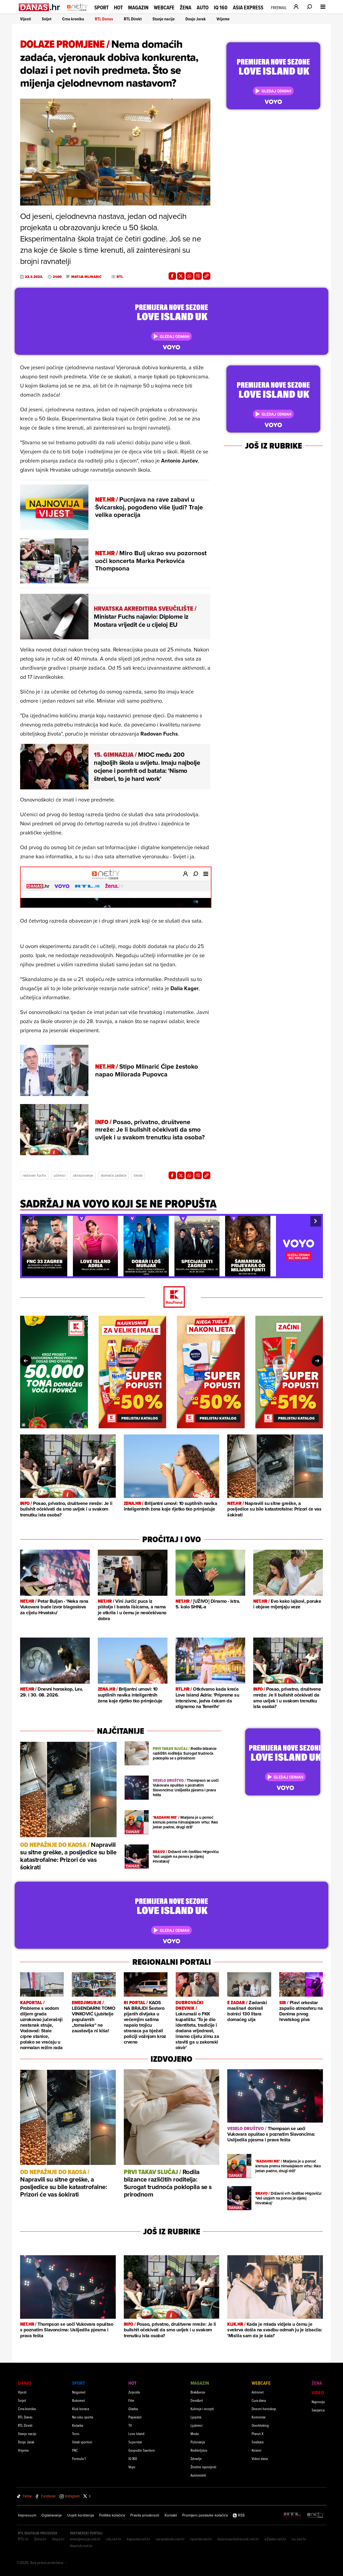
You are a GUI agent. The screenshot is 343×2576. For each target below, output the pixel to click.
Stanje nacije (164, 19)
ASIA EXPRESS (248, 8)
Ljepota (196, 2417)
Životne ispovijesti (203, 2467)
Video (318, 2393)
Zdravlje (196, 2458)
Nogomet (79, 2392)
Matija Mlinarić (86, 277)
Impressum (27, 2515)
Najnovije (318, 2402)
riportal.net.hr (201, 2539)
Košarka (78, 2425)
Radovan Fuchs (34, 1175)
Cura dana (259, 2400)
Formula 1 (79, 2458)
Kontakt (171, 2515)
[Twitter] (181, 276)
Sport (101, 8)
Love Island (136, 2434)
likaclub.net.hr (81, 2546)
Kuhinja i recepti (202, 2409)
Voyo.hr (58, 2539)
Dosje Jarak (196, 19)
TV (130, 2425)
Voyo (132, 2467)
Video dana (260, 2458)
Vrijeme (223, 19)
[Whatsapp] (189, 276)
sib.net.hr (114, 2539)
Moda (195, 2434)
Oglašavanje (52, 2515)
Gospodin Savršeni (142, 2450)
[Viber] (198, 276)
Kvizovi (256, 2450)
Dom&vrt (197, 2400)
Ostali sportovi (82, 2442)
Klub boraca (81, 2409)
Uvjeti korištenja (81, 2515)
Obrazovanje (83, 1175)
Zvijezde (134, 2392)
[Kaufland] (171, 1297)
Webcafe (164, 8)
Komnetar (259, 2417)
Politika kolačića (112, 2515)
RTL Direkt (133, 19)
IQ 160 (221, 8)
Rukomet (79, 2400)
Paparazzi (135, 2417)
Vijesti (26, 19)
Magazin (138, 8)
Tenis (76, 2434)
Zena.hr (40, 2539)
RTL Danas (104, 19)
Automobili (198, 2475)
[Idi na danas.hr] (40, 7)
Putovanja (198, 2442)
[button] (27, 1221)
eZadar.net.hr (275, 2539)
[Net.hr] (316, 2515)
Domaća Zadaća (113, 1175)
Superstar (135, 2442)
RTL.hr (23, 2539)
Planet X (258, 2434)
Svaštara (258, 2442)
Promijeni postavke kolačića (205, 2515)
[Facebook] (172, 276)
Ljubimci (197, 2425)
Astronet (258, 2392)
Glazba (133, 2409)
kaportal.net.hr (139, 2539)
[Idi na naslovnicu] (77, 12)
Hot (118, 8)
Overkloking (260, 2425)
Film (131, 2400)
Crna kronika (73, 19)
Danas (25, 2383)
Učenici (59, 1175)
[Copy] (207, 276)
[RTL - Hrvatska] (292, 2515)
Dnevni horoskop (264, 2409)
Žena (186, 8)
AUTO (203, 8)
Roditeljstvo (199, 2450)
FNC (75, 2450)
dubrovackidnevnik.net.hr (238, 2539)
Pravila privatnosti (145, 2515)
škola (138, 1175)
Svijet (47, 19)
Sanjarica (318, 2410)
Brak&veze (198, 2392)
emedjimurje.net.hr (85, 2539)
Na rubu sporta (83, 2417)
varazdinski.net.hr (170, 2539)
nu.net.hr (299, 2539)
